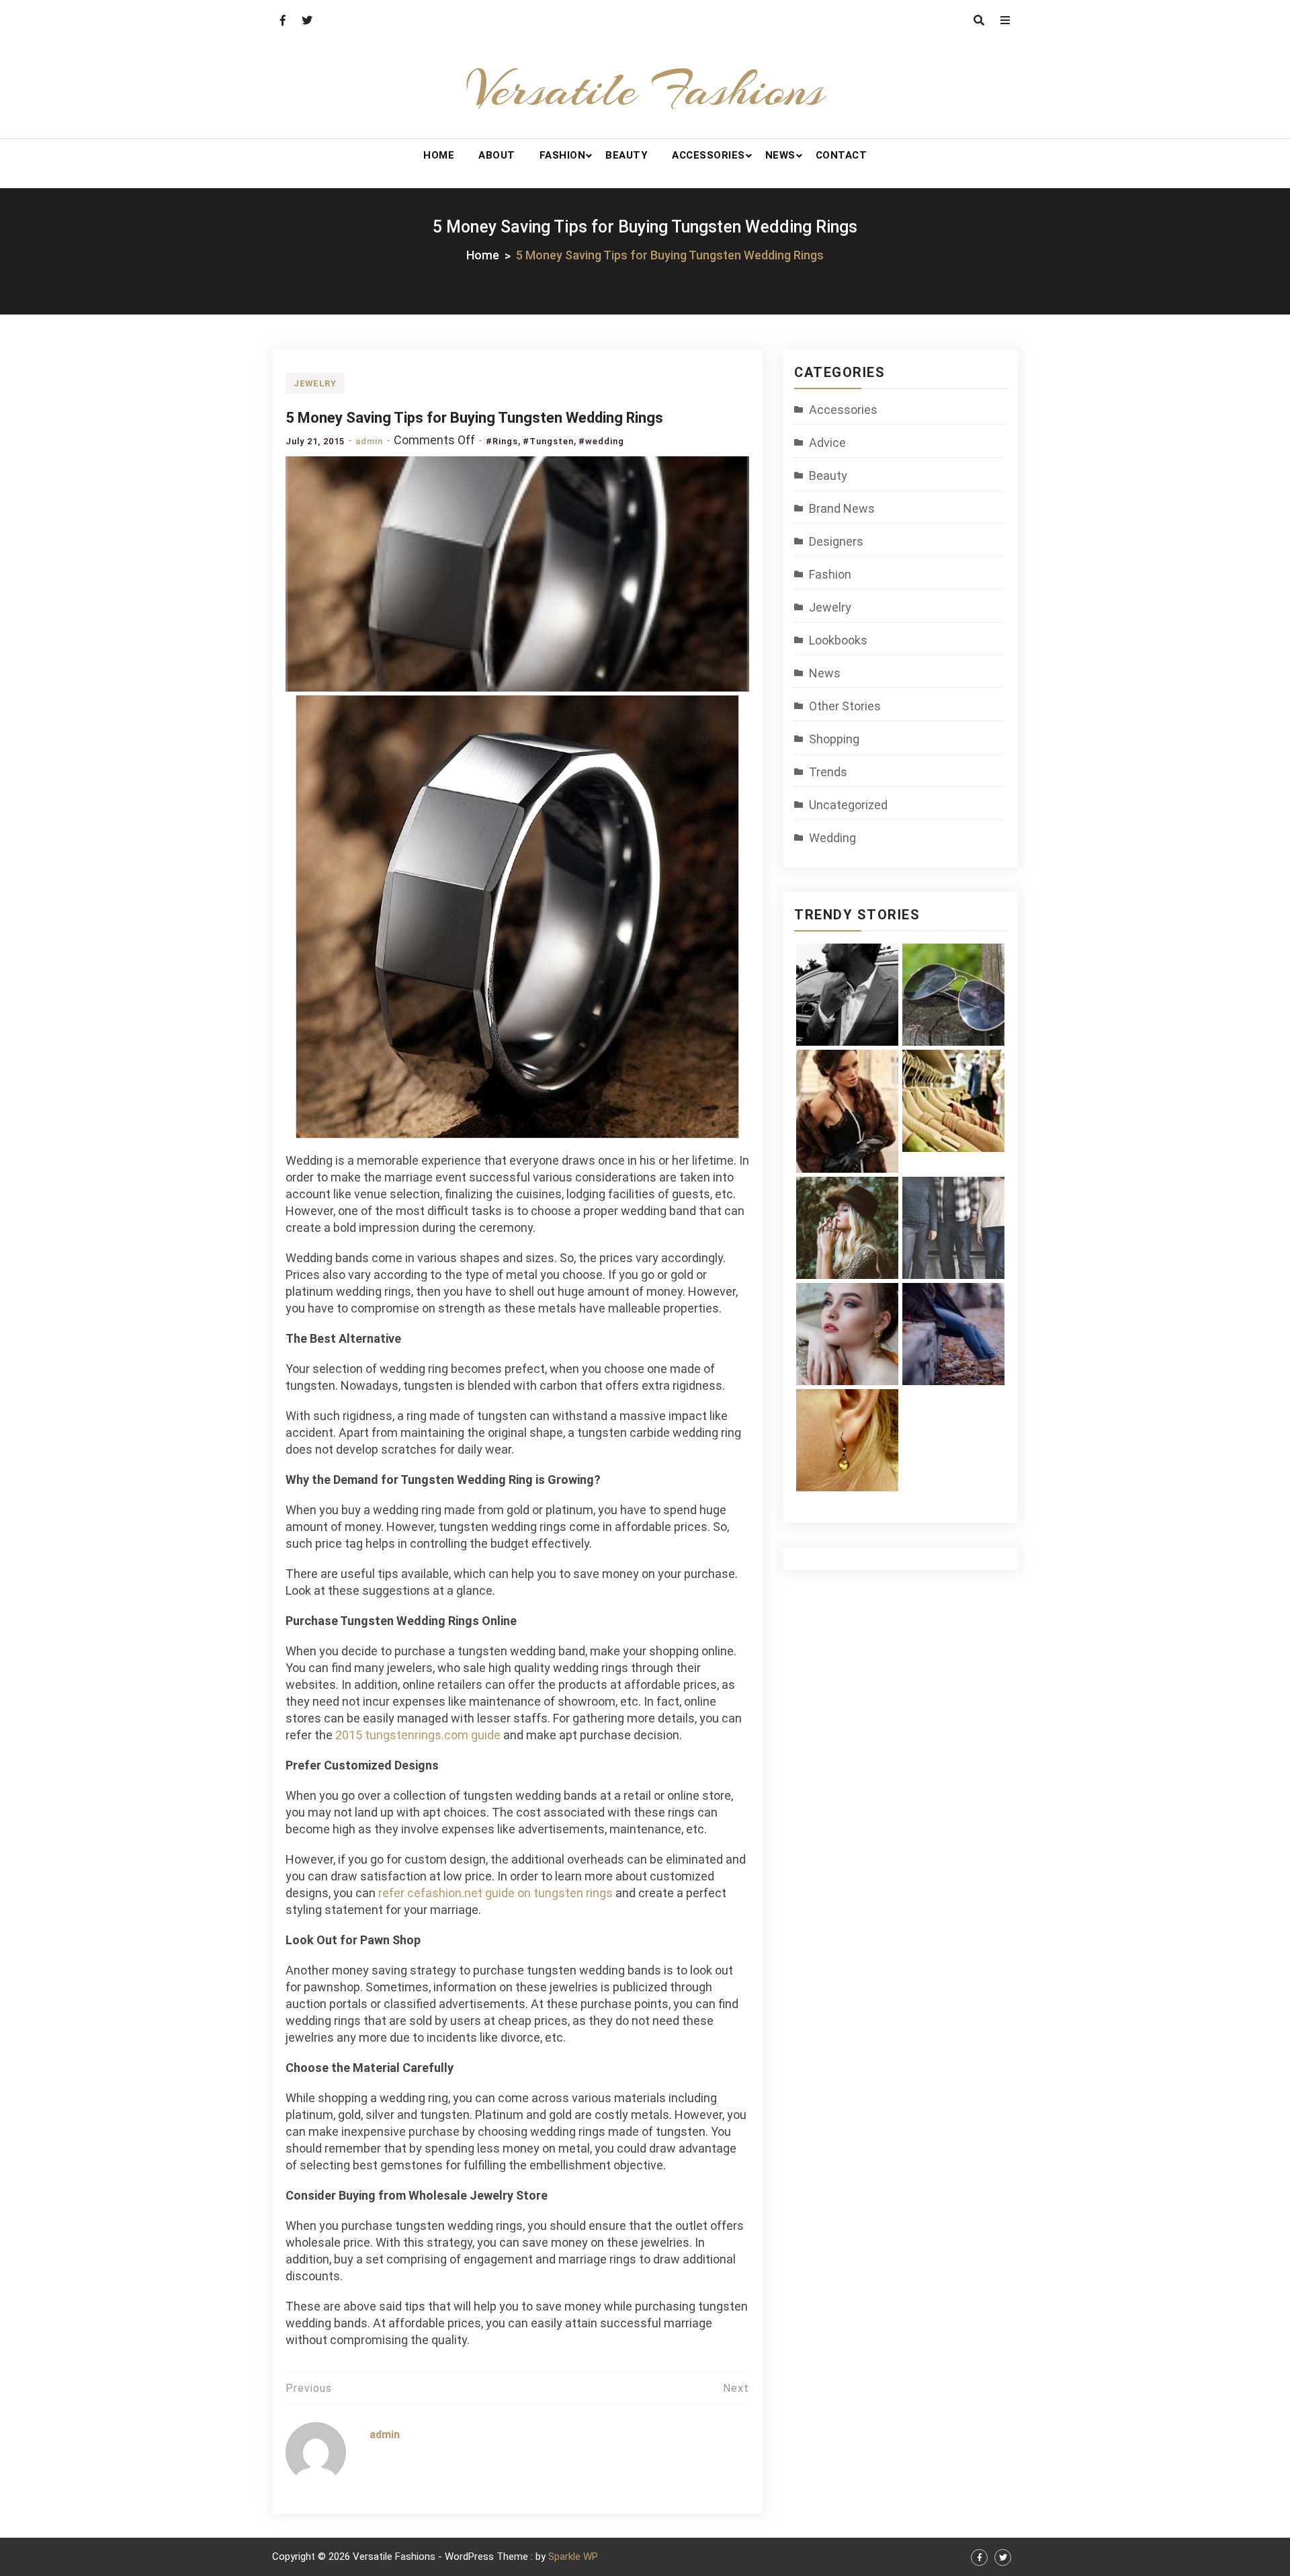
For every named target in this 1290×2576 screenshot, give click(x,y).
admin (369, 441)
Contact (842, 155)
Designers (836, 541)
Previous (309, 2388)
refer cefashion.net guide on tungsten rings (496, 1893)
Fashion (563, 155)
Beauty (627, 155)
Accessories (708, 155)
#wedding (601, 441)
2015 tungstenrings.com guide (418, 1735)
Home (439, 155)
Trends (828, 772)
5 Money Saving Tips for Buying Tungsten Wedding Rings (474, 418)
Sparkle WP (573, 2557)
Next (736, 2388)
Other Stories (845, 706)
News (780, 155)
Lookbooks (838, 640)
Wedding (832, 838)
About (497, 155)
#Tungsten (548, 441)
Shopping (834, 739)
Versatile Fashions (645, 89)
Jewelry (315, 383)
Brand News (842, 508)
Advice (827, 443)
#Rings (502, 441)
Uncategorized (848, 805)
